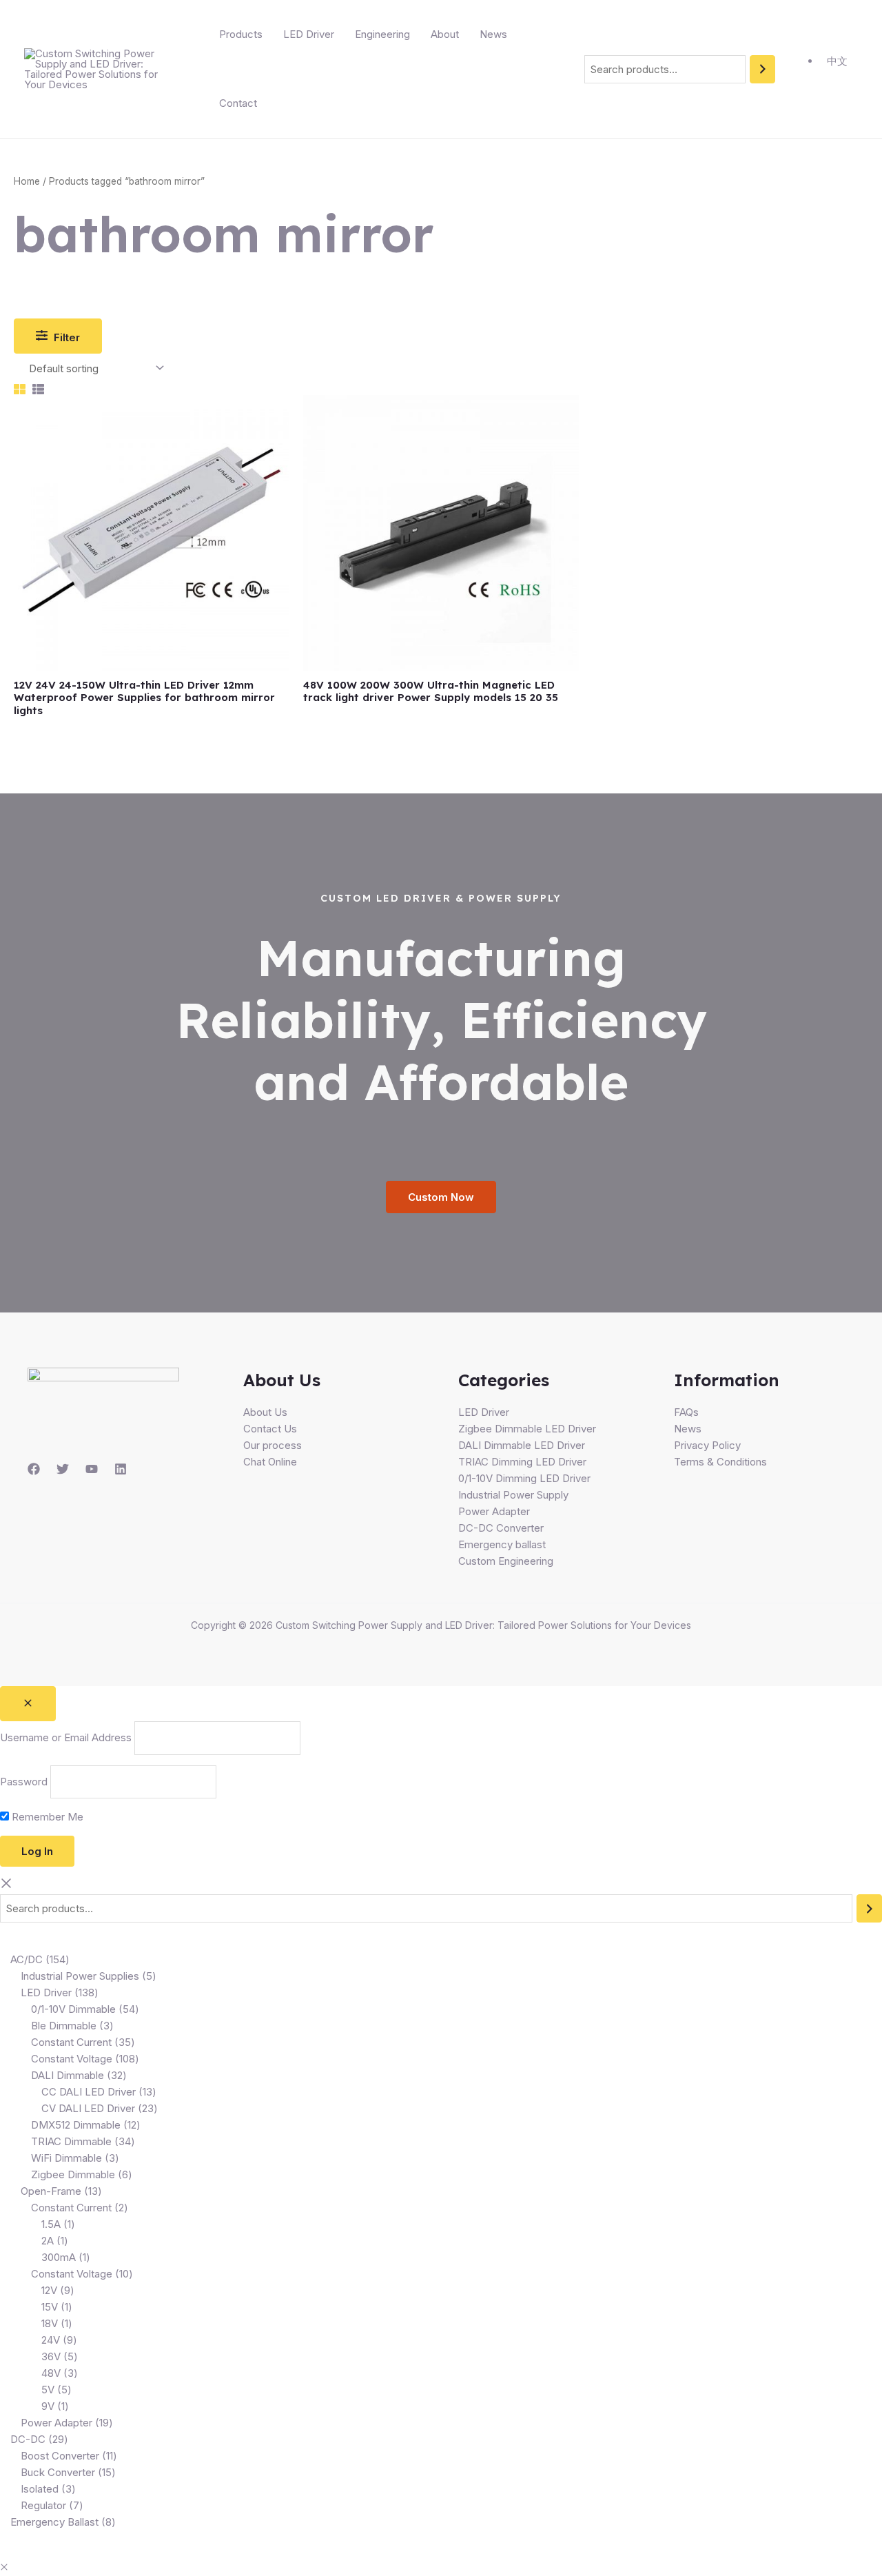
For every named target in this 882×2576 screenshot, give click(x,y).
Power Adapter (494, 1511)
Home (27, 181)
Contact (238, 103)
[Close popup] (28, 1704)
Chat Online (270, 1462)
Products (241, 34)
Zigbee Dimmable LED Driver (527, 1429)
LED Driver (309, 34)
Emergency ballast (502, 1544)
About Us (265, 1412)
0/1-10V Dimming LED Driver (524, 1478)
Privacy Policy (707, 1445)
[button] (4, 2567)
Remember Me (46, 1817)
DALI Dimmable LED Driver (522, 1445)
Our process (273, 1445)
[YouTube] (92, 1469)
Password (24, 1782)
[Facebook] (34, 1469)
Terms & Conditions (720, 1462)
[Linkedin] (121, 1469)
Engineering (382, 34)
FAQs (686, 1412)
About (445, 34)
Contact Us (270, 1429)
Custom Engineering (506, 1561)
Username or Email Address (66, 1738)
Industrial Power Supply (513, 1495)
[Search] (762, 69)
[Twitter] (63, 1469)
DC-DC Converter (501, 1528)
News (493, 34)
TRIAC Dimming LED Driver (522, 1462)
